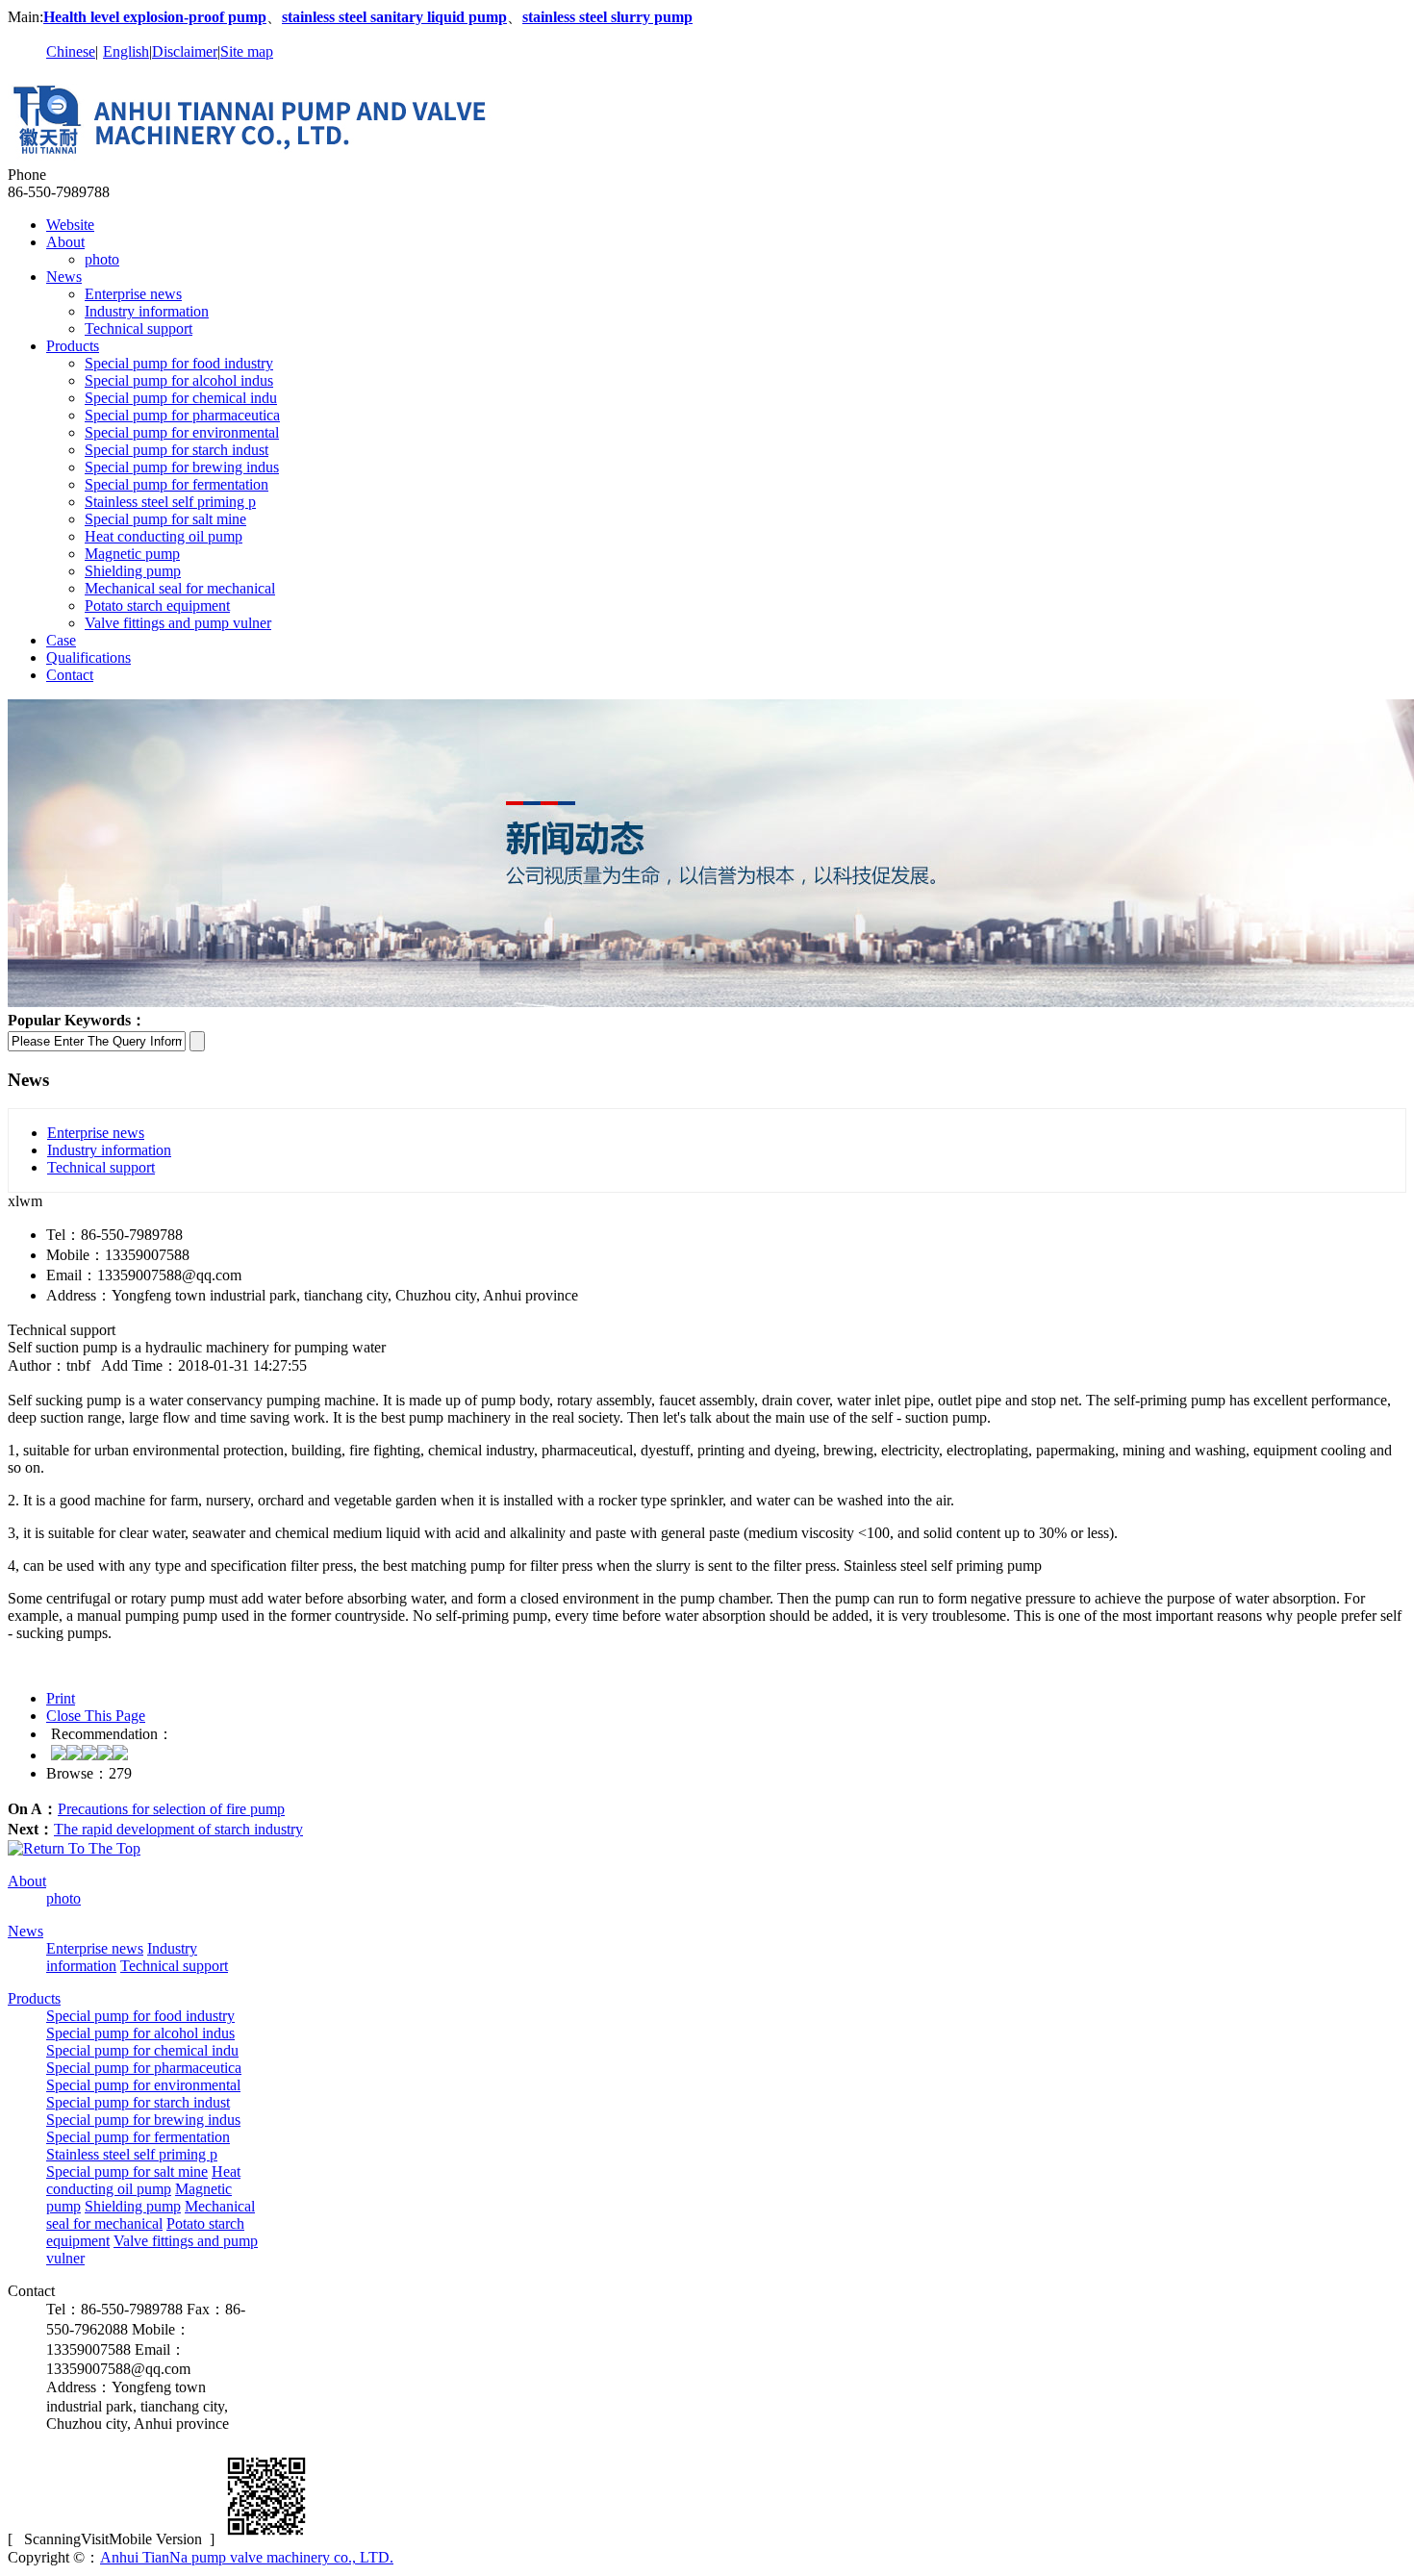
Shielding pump (133, 571)
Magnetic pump (132, 554)
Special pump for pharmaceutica (182, 415)
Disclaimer (185, 51)
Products (73, 346)
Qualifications (88, 657)
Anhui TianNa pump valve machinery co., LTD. (247, 2557)
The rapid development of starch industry (178, 1829)
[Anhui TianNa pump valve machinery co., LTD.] (272, 157)
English (126, 51)
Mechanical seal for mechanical (180, 588)
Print (61, 1698)
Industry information (147, 311)
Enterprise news (133, 294)
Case (61, 640)
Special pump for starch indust (177, 450)
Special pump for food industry (179, 363)
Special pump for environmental (182, 432)
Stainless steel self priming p (170, 502)
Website (70, 225)
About (65, 242)
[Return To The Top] (74, 1848)
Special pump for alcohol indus (179, 380)
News (64, 277)
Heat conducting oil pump (164, 536)
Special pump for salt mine (165, 519)
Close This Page (96, 1716)
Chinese (71, 51)
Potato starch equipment (157, 606)
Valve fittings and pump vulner (178, 623)
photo (102, 259)
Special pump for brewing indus (182, 467)
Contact (70, 675)
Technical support (139, 328)
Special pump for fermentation (177, 484)
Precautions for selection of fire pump (171, 1809)
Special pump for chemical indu (181, 398)
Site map (247, 51)
